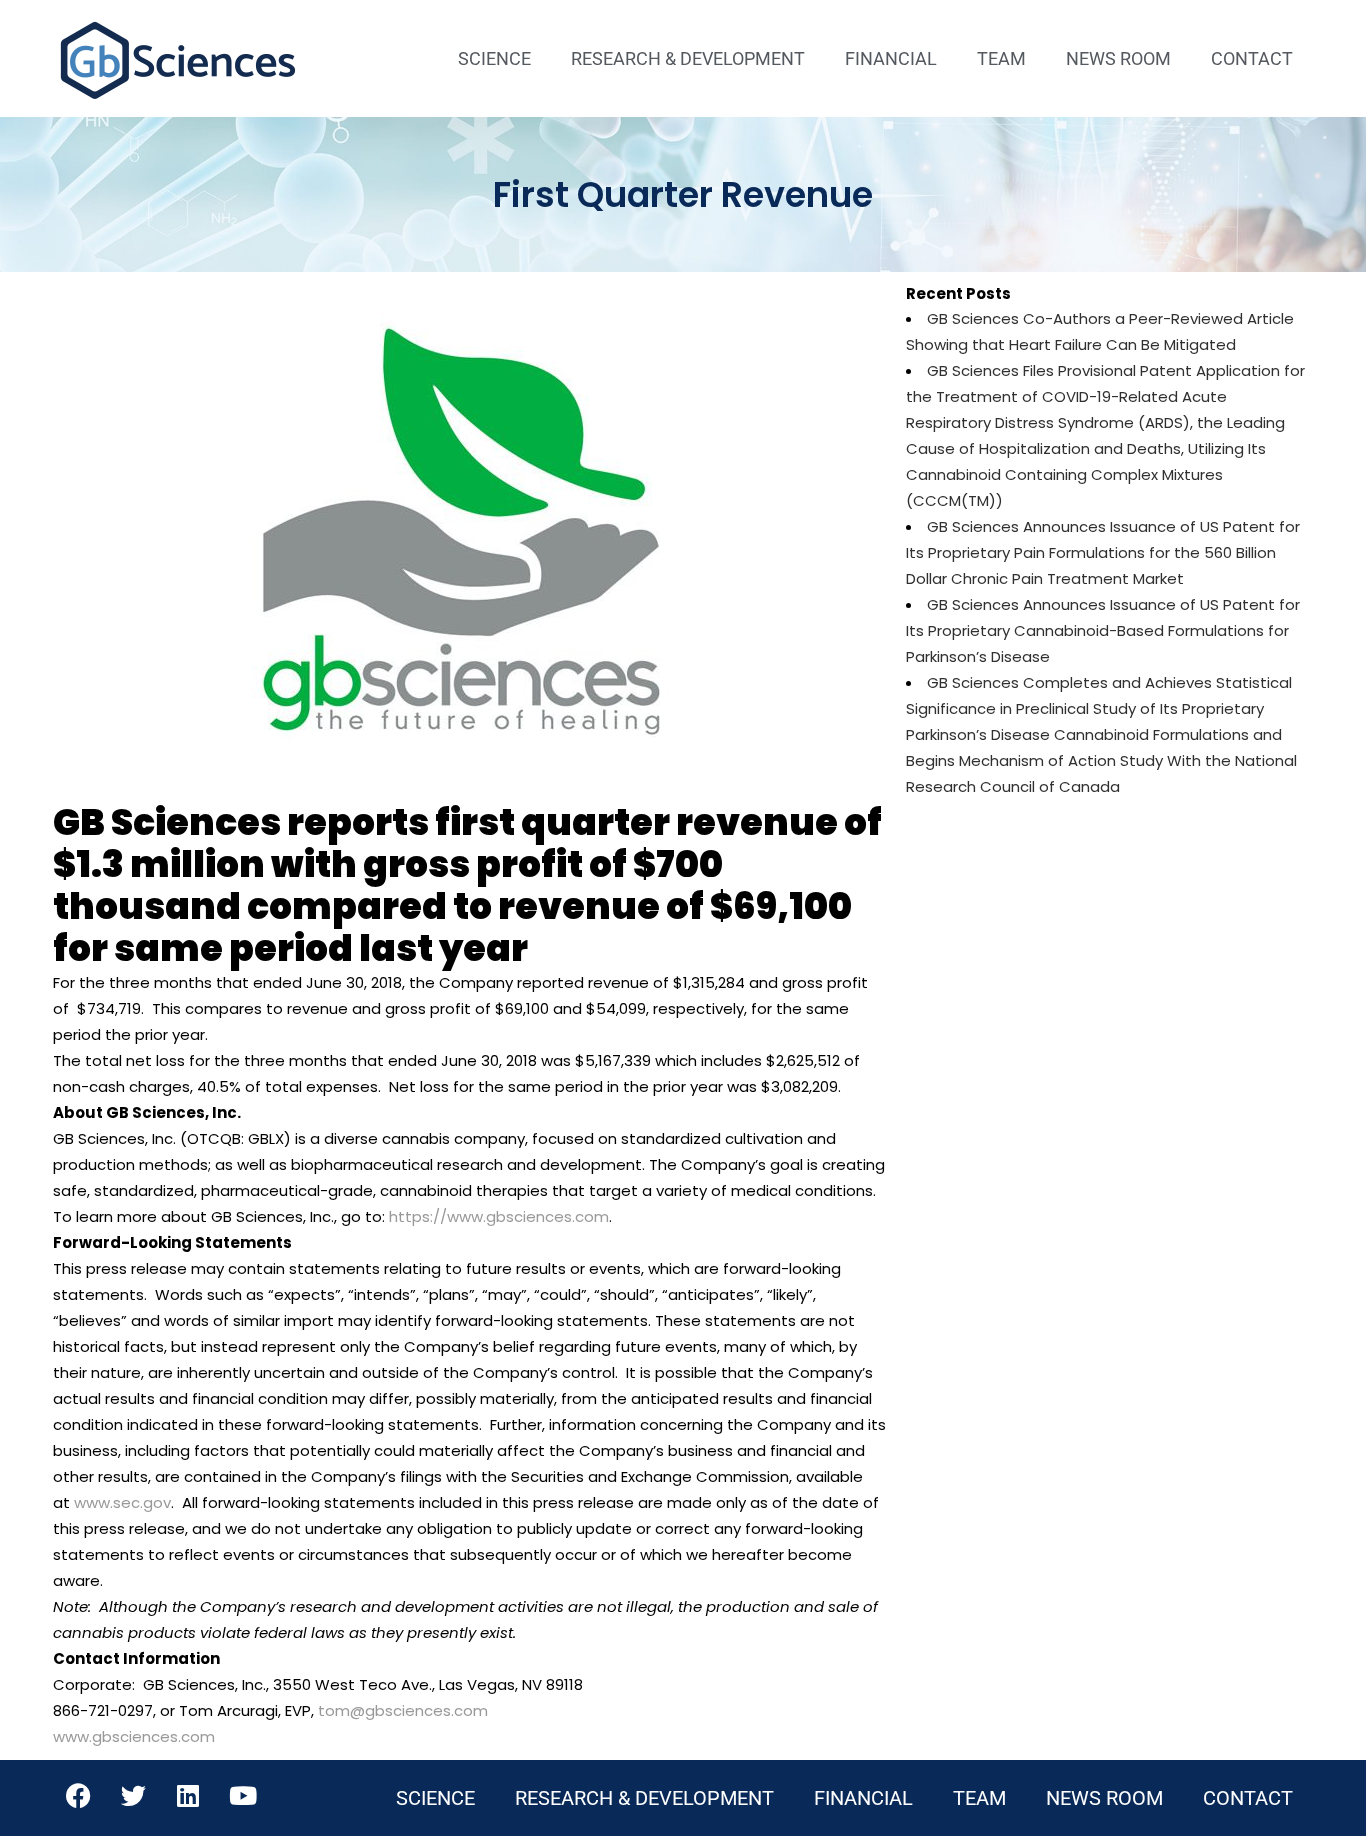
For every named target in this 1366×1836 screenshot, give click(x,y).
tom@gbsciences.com (403, 1710)
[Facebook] (78, 1795)
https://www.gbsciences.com (499, 1216)
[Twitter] (133, 1795)
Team (1001, 58)
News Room (1118, 58)
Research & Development (688, 58)
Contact (1252, 58)
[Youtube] (243, 1795)
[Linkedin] (188, 1795)
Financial (891, 58)
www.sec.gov (122, 1502)
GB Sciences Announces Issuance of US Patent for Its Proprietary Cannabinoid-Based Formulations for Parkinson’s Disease (1103, 630)
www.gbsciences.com (134, 1736)
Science (494, 58)
